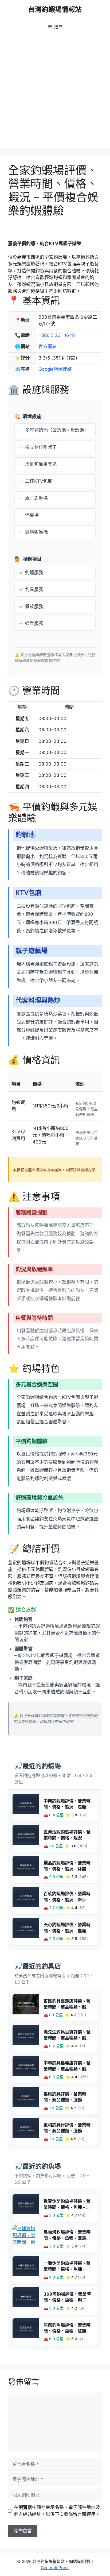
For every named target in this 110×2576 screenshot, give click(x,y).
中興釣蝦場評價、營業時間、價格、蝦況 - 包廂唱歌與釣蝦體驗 (67, 1807)
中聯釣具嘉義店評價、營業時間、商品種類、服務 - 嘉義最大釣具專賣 (67, 2069)
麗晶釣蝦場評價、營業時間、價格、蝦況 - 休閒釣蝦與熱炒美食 (67, 1869)
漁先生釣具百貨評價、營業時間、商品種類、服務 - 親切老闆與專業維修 (67, 2038)
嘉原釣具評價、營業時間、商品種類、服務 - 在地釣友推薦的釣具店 (67, 2100)
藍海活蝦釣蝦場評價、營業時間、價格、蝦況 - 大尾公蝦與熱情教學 (67, 1838)
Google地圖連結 (55, 369)
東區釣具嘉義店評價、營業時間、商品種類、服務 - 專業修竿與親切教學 (67, 2007)
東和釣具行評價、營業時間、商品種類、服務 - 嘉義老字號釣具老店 (67, 2131)
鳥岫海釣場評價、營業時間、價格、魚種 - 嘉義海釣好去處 (67, 2238)
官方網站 (48, 346)
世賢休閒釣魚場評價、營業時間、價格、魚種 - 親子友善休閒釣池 (67, 2207)
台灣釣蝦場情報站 (55, 9)
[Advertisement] (55, 92)
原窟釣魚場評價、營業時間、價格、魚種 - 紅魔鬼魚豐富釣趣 (67, 2331)
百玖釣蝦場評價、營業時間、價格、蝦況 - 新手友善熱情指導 (67, 1900)
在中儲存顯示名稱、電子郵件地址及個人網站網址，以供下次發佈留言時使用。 (57, 2511)
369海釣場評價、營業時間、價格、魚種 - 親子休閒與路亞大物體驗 (67, 2300)
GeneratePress (55, 2568)
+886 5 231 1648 (57, 335)
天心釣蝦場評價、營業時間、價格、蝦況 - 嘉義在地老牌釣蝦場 (67, 1931)
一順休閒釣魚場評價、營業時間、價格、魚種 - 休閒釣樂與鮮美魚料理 (67, 2269)
